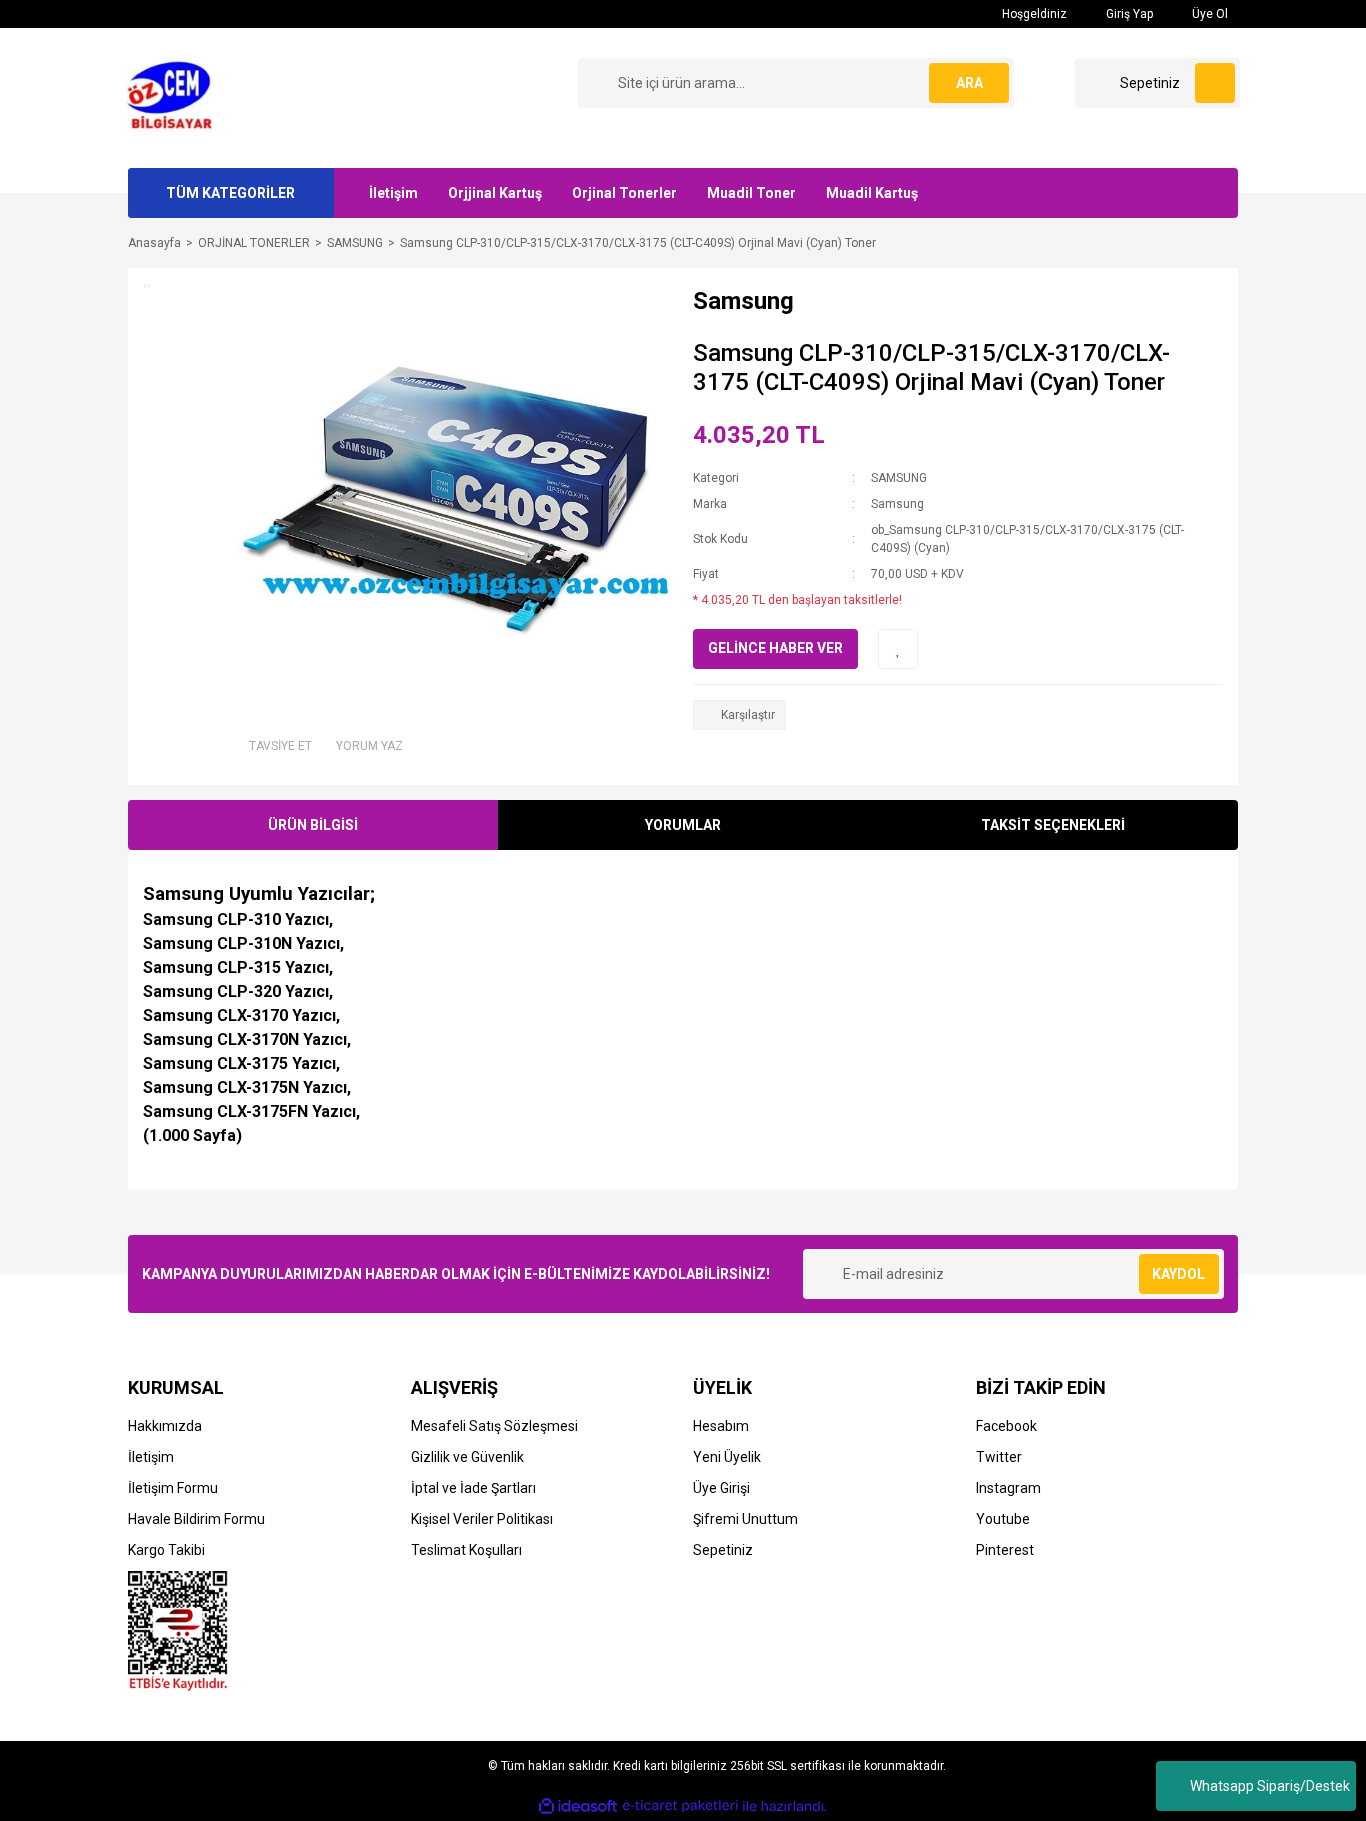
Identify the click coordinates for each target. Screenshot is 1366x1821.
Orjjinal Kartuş (495, 193)
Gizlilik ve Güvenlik (467, 1457)
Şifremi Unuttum (745, 1519)
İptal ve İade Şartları (473, 1488)
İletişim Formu (173, 1488)
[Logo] (175, 97)
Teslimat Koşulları (466, 1550)
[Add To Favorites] (898, 649)
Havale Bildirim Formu (196, 1519)
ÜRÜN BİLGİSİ (313, 825)
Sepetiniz (723, 1550)
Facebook (1006, 1426)
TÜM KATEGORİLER (230, 193)
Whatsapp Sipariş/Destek (1270, 1786)
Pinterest (1005, 1550)
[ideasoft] (578, 1806)
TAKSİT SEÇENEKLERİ (1053, 825)
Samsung (897, 504)
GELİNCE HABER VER (775, 648)
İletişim (393, 193)
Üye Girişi (721, 1488)
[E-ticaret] (680, 1806)
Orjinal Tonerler (624, 193)
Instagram (1008, 1488)
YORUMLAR (683, 825)
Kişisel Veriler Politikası (482, 1519)
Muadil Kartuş (872, 193)
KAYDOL (1178, 1274)
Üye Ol (1208, 14)
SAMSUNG (899, 478)
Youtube (1003, 1519)
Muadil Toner (751, 193)
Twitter (999, 1457)
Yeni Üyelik (727, 1457)
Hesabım (721, 1426)
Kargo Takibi (166, 1550)
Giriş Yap (1128, 14)
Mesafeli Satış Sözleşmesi (494, 1426)
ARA (969, 83)
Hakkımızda (165, 1426)
